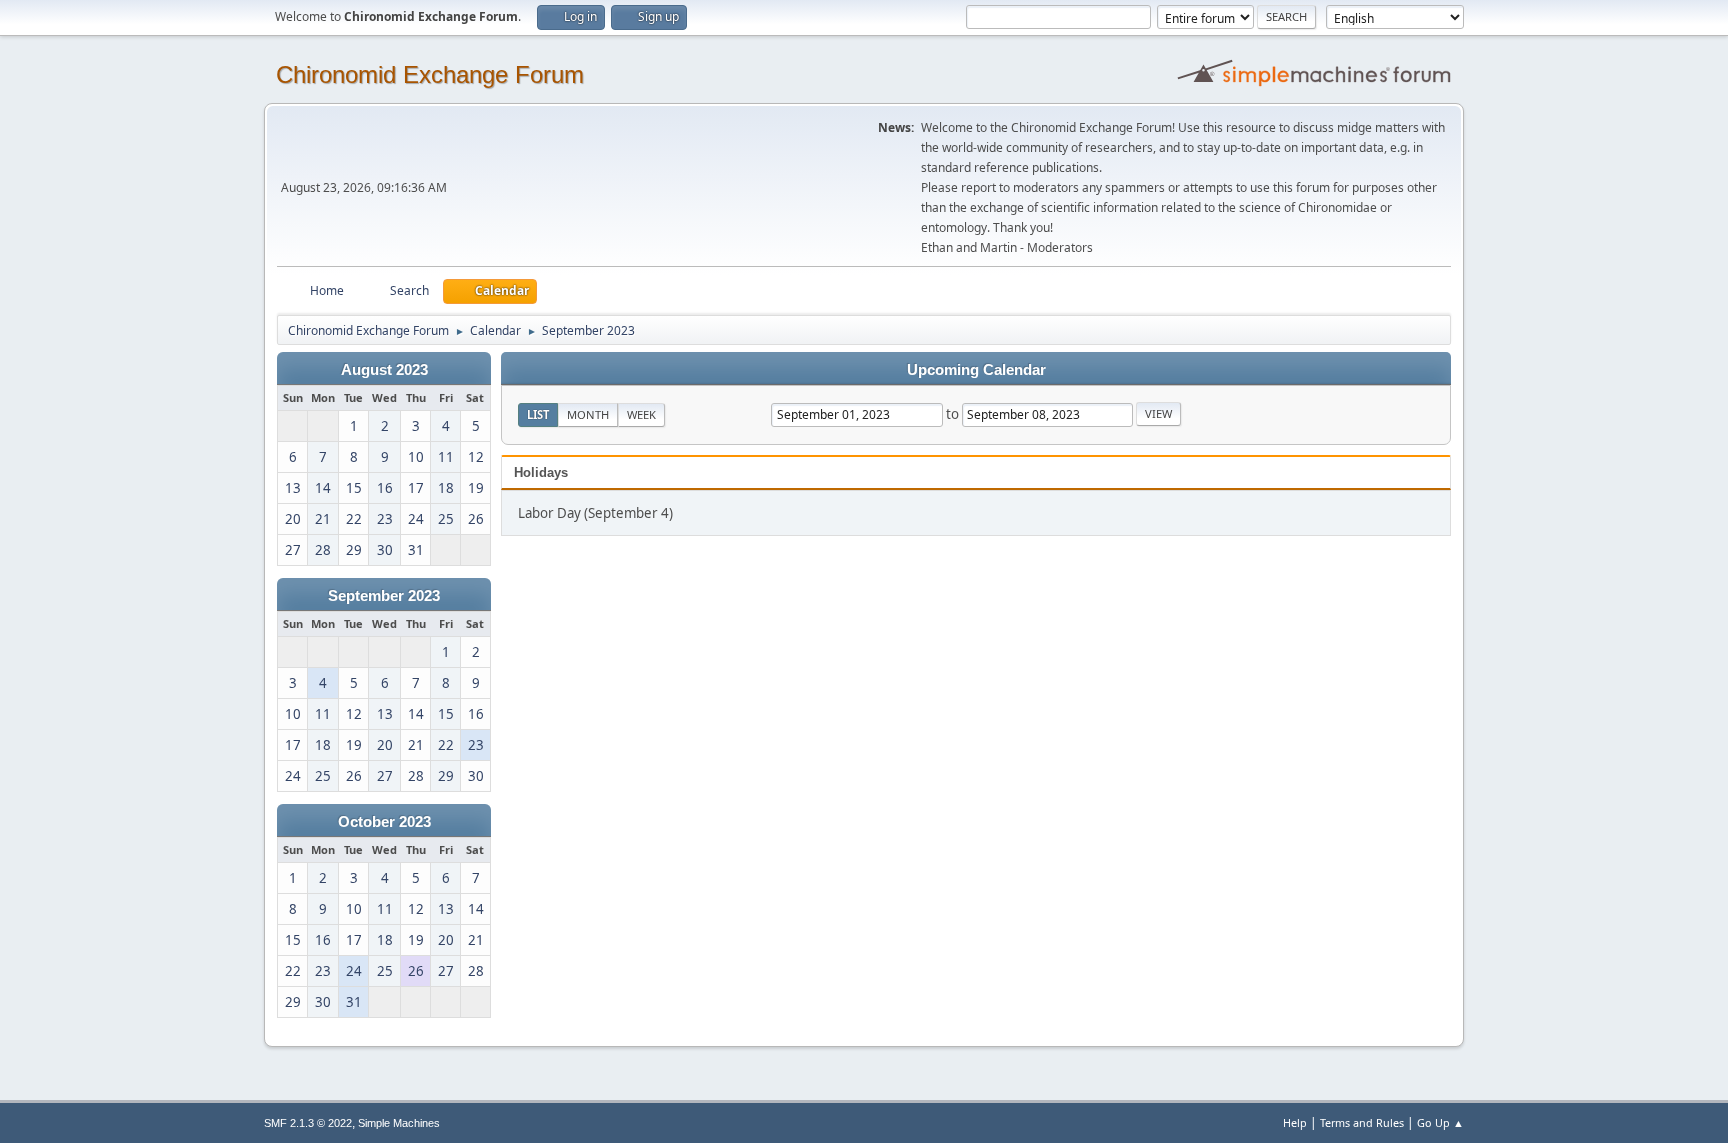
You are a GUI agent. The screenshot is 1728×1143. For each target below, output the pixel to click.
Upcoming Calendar (976, 370)
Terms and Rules (1362, 1122)
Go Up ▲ (1440, 1122)
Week (641, 414)
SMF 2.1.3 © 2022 (308, 1123)
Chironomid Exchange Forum (430, 74)
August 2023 (384, 370)
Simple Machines (399, 1123)
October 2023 (384, 822)
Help (1295, 1122)
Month (588, 414)
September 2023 (384, 596)
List (538, 414)
